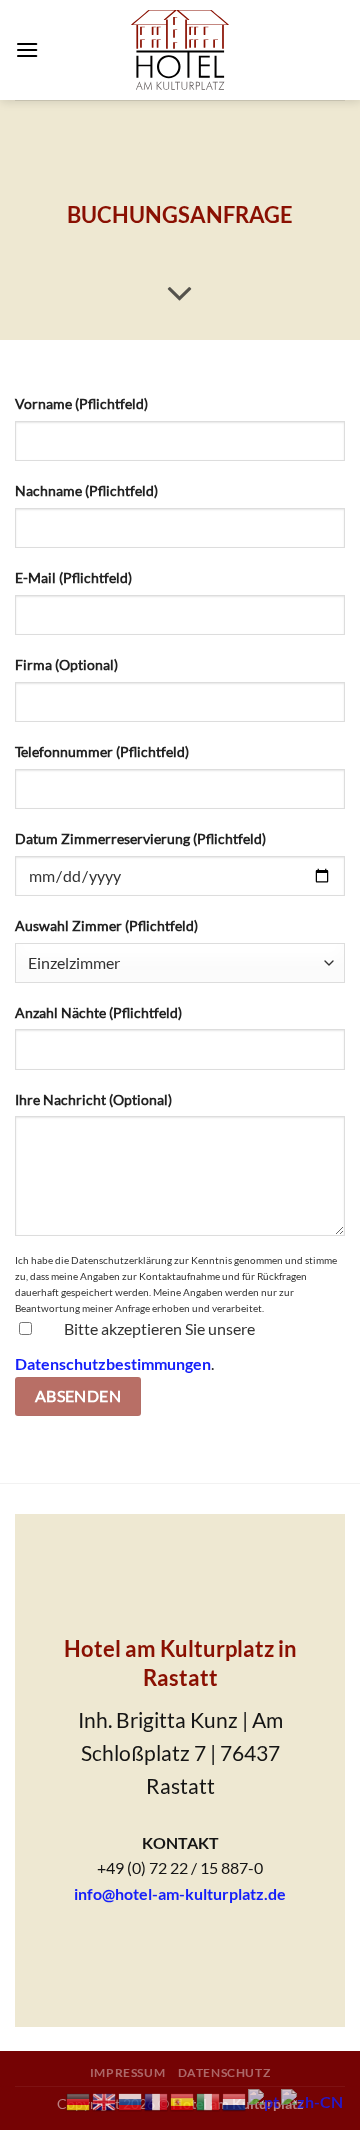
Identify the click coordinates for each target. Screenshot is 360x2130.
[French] (157, 2099)
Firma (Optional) (66, 664)
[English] (105, 2099)
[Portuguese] (264, 2099)
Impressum (128, 2072)
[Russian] (131, 2099)
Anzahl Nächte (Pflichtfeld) (98, 1012)
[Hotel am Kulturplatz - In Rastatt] (180, 50)
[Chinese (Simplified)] (313, 2099)
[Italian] (209, 2099)
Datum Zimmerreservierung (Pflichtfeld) (140, 838)
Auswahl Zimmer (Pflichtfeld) (106, 925)
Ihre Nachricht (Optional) (93, 1099)
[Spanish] (183, 2099)
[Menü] (27, 49)
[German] (79, 2099)
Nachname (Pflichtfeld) (86, 490)
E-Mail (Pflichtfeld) (73, 577)
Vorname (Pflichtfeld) (81, 403)
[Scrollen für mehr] (180, 295)
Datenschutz (224, 2072)
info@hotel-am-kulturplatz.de (180, 1893)
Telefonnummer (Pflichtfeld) (102, 751)
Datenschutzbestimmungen (113, 1363)
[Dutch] (235, 2099)
